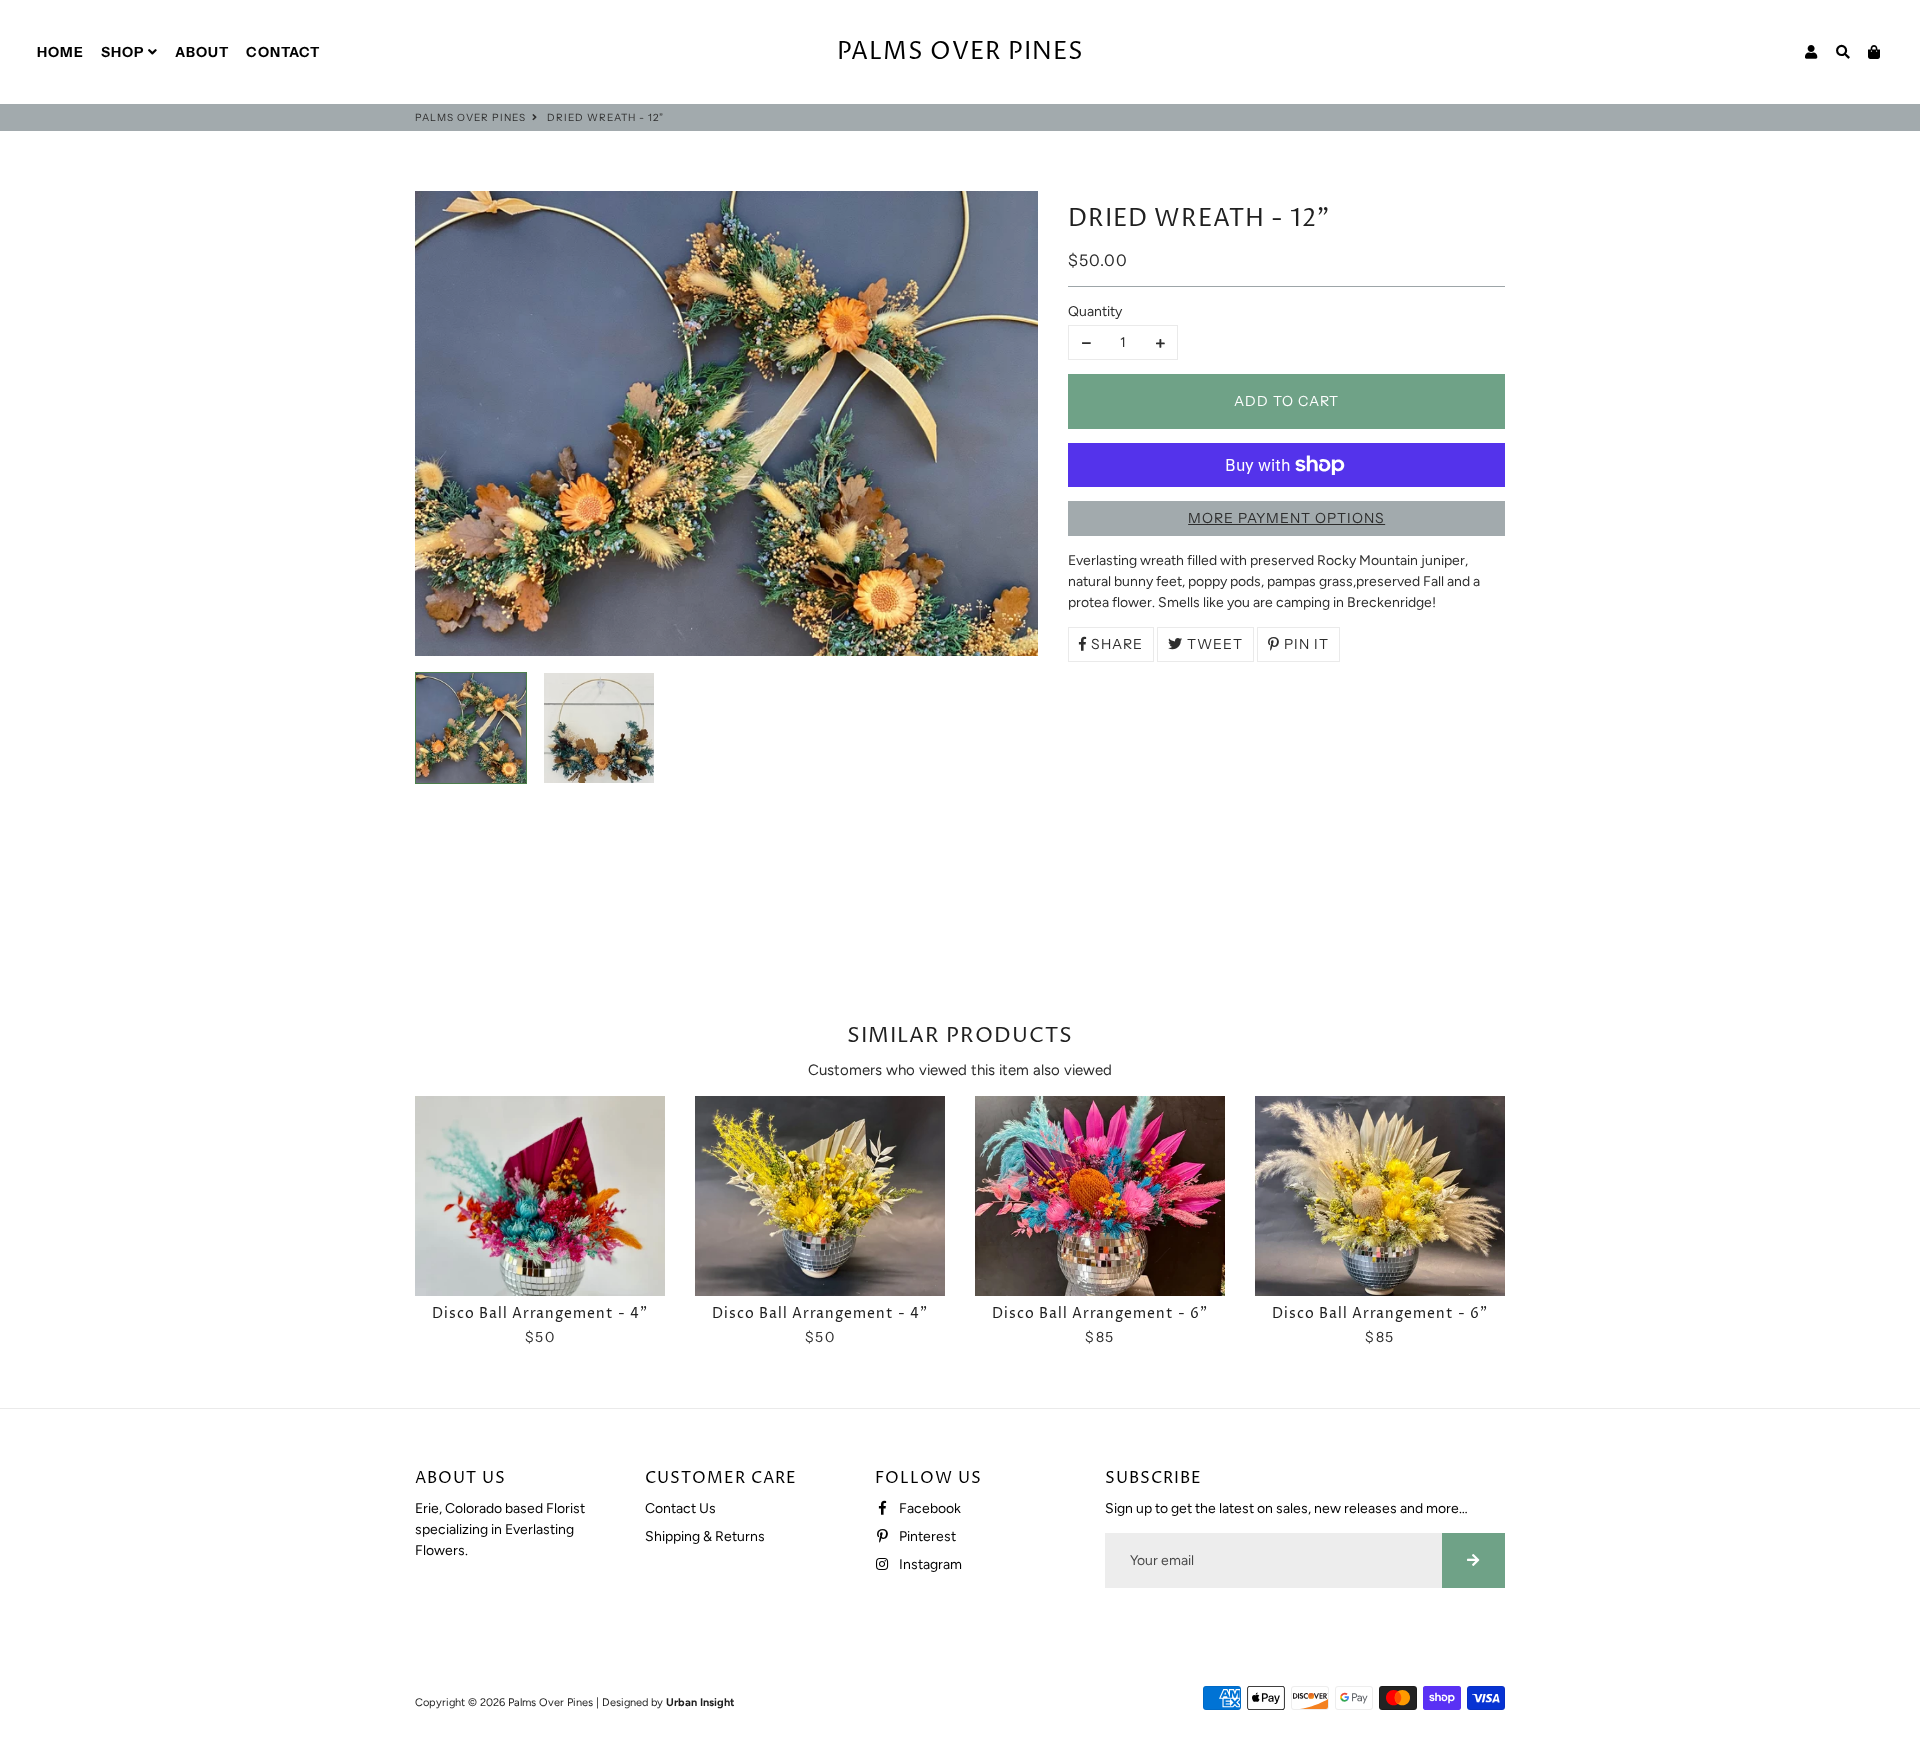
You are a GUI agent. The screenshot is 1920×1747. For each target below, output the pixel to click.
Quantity (1095, 311)
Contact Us (680, 1508)
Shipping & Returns (705, 1536)
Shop (124, 52)
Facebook (928, 1508)
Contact (283, 52)
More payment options (1286, 518)
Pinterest (926, 1536)
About (202, 52)
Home (60, 52)
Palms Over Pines (470, 117)
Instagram (929, 1564)
